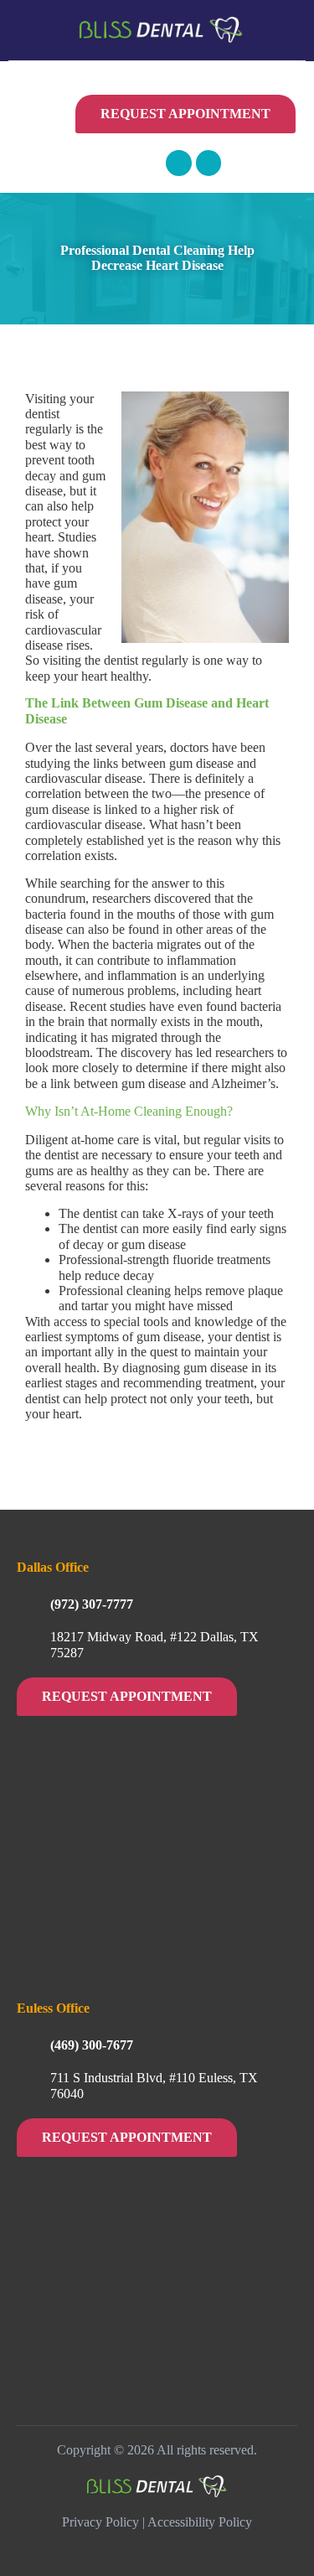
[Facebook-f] (179, 163)
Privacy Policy (100, 2522)
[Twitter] (209, 163)
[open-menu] (59, 122)
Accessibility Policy (200, 2522)
